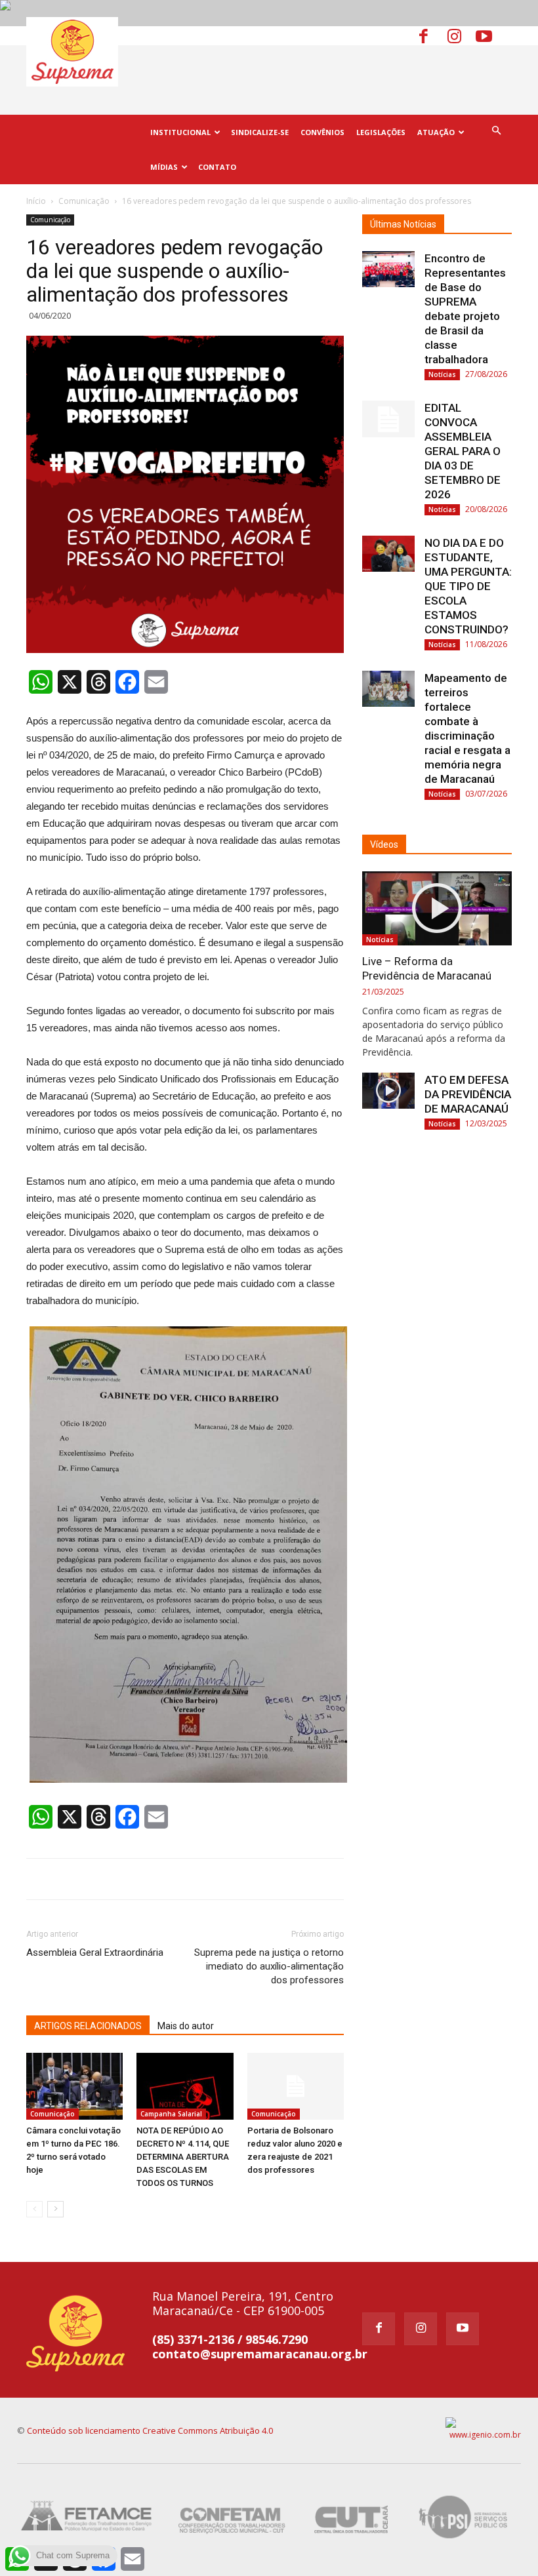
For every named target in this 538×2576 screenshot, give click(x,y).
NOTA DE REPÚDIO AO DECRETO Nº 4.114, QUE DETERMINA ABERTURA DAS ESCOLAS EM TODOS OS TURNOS (183, 2157)
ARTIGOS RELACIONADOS (88, 2026)
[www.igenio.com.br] (483, 2429)
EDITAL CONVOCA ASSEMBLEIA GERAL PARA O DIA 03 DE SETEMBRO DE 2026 (463, 451)
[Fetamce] (89, 2517)
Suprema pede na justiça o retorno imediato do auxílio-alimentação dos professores (269, 1966)
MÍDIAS (164, 167)
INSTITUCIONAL (180, 132)
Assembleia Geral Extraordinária (95, 1952)
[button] (496, 131)
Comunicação (84, 201)
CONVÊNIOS (322, 132)
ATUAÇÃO (436, 132)
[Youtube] (489, 35)
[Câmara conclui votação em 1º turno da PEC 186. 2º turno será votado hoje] (74, 2086)
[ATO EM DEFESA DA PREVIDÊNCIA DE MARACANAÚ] (388, 1091)
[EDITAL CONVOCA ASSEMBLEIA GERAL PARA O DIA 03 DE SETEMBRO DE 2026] (388, 419)
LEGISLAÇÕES (381, 132)
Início (36, 201)
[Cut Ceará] (352, 2517)
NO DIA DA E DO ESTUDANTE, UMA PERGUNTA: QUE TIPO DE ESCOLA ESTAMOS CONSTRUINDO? (468, 586)
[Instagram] (461, 35)
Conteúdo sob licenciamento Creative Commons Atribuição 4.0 (150, 2430)
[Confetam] (232, 2517)
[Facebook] (432, 35)
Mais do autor (186, 2026)
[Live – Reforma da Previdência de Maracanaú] (437, 908)
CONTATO (217, 167)
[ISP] (465, 2517)
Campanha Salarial (171, 2114)
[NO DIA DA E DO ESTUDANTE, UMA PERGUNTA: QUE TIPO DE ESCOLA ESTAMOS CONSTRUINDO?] (388, 554)
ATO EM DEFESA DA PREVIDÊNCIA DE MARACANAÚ (468, 1094)
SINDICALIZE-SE (260, 132)
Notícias (442, 374)
